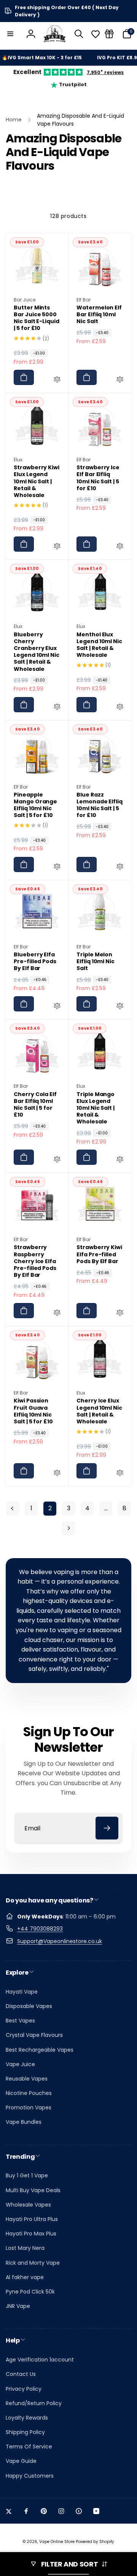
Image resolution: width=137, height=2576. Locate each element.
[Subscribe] (107, 1828)
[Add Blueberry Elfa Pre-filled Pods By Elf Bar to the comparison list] (57, 1007)
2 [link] (50, 1508)
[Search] (79, 34)
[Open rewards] (109, 34)
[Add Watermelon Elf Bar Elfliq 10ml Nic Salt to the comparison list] (120, 380)
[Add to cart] (24, 377)
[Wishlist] (96, 34)
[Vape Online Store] (55, 34)
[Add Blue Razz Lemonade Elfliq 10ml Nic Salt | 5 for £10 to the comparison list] (120, 868)
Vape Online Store (57, 2542)
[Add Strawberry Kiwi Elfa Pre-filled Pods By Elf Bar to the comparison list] (120, 1314)
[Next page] (68, 1528)
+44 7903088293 (40, 1929)
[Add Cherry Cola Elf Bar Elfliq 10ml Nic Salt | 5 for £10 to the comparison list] (57, 1160)
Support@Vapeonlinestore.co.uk (60, 1941)
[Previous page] (13, 1509)
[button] (10, 34)
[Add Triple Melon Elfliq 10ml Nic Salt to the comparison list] (120, 1007)
